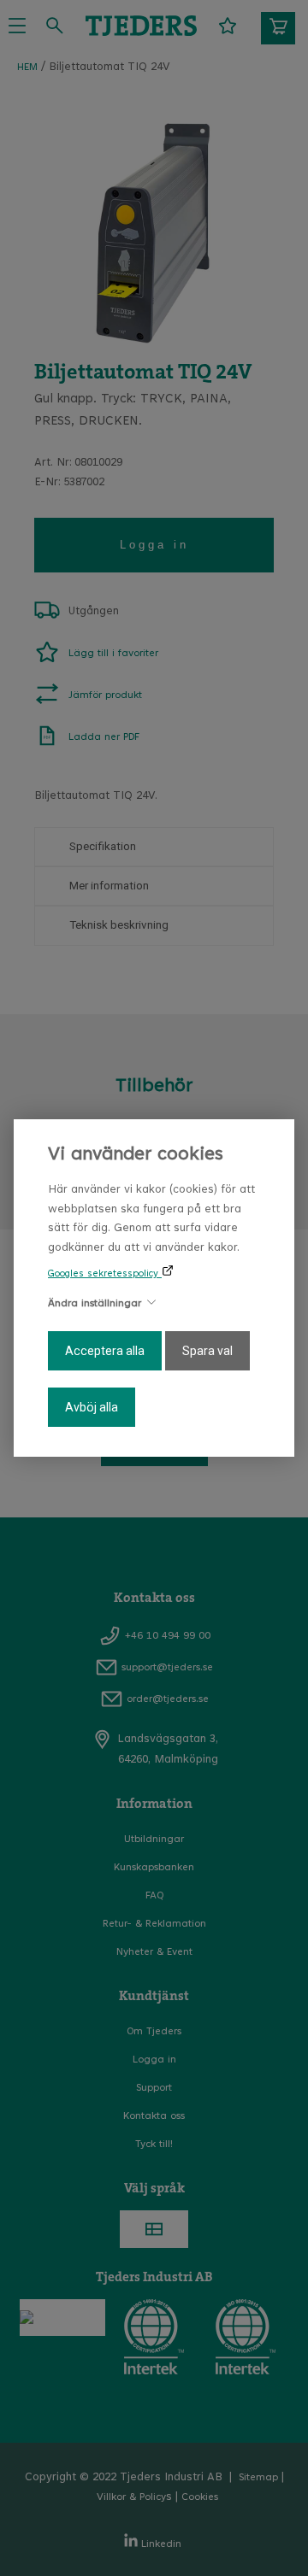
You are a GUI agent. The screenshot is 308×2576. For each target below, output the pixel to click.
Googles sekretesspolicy (105, 1274)
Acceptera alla (105, 1351)
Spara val (207, 1351)
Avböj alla (92, 1407)
